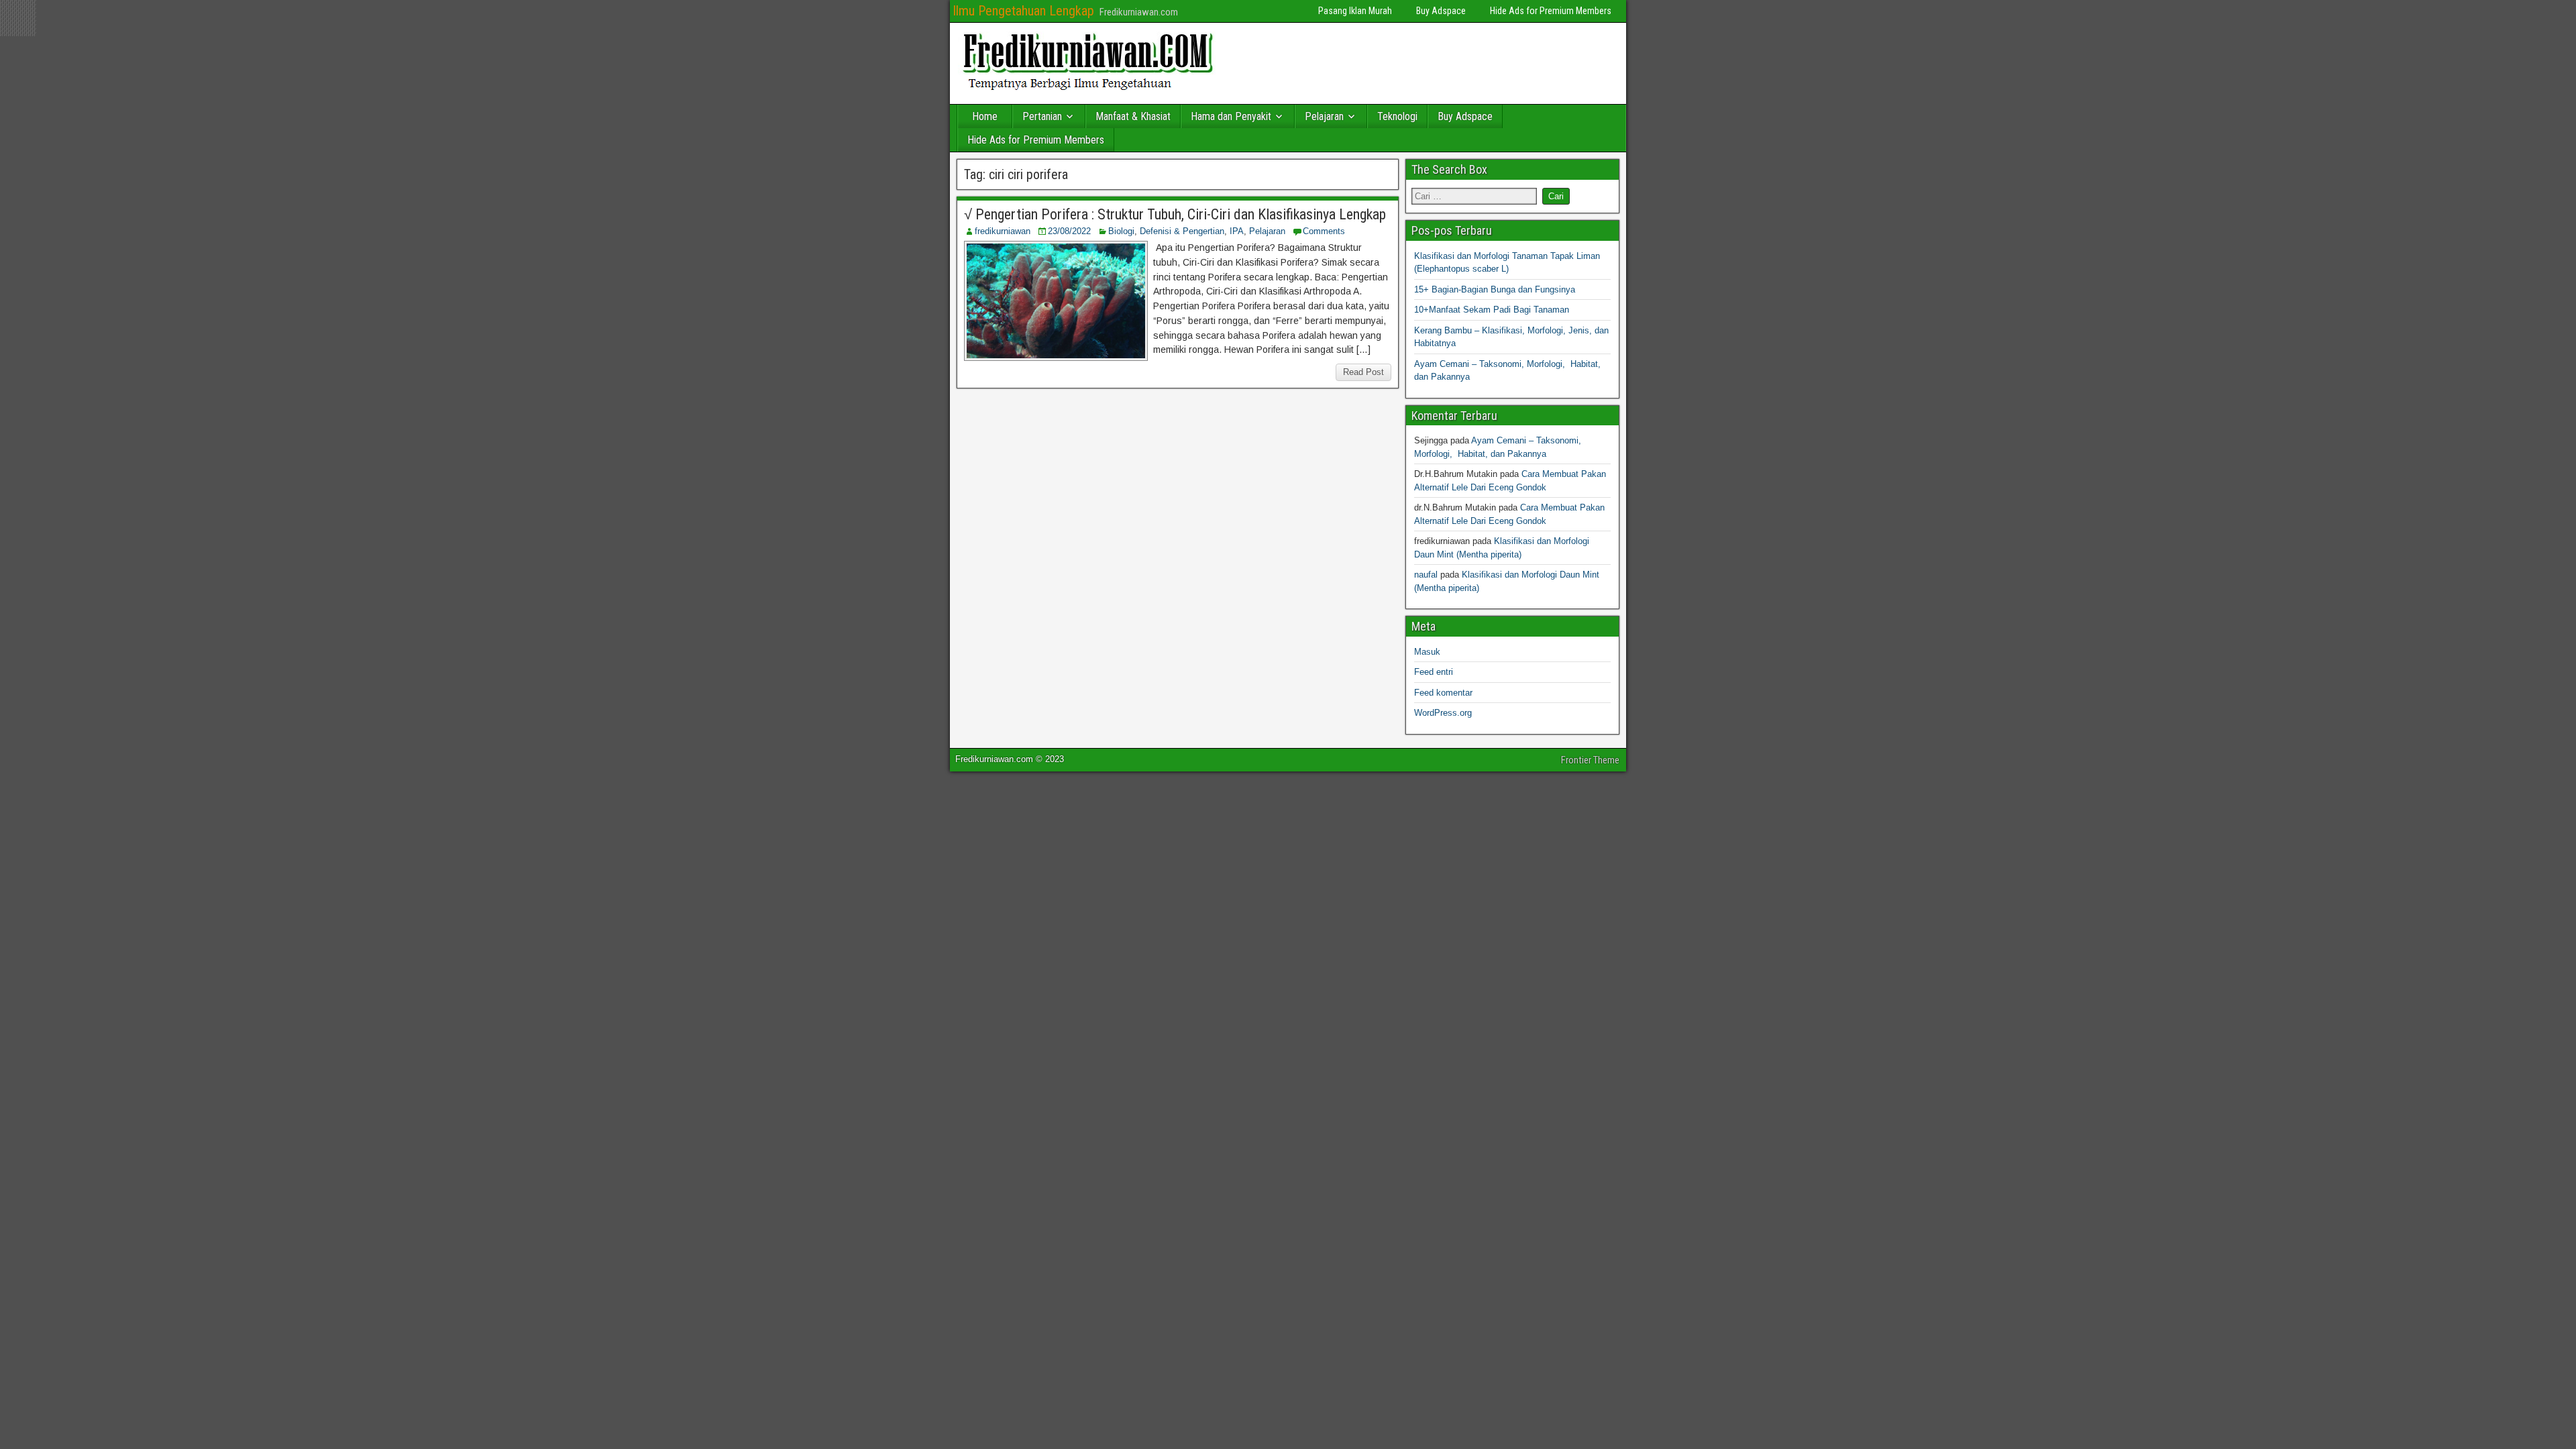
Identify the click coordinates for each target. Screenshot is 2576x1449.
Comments (1324, 231)
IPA (1237, 231)
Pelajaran (1324, 116)
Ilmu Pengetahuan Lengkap (1023, 11)
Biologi (1121, 231)
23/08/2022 (1069, 231)
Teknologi (1397, 116)
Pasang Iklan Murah (1355, 11)
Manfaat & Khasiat (1133, 116)
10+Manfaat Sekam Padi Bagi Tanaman (1492, 310)
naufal (1426, 575)
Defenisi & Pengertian (1182, 231)
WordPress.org (1443, 713)
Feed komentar (1443, 693)
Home (985, 116)
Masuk (1427, 652)
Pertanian (1042, 116)
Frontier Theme (1590, 760)
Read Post (1363, 372)
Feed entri (1434, 672)
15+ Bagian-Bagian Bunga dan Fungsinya (1495, 289)
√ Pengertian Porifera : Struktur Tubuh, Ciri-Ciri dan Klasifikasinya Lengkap (1175, 214)
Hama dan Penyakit (1231, 116)
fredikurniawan (1003, 231)
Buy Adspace (1441, 11)
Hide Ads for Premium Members (1551, 11)
